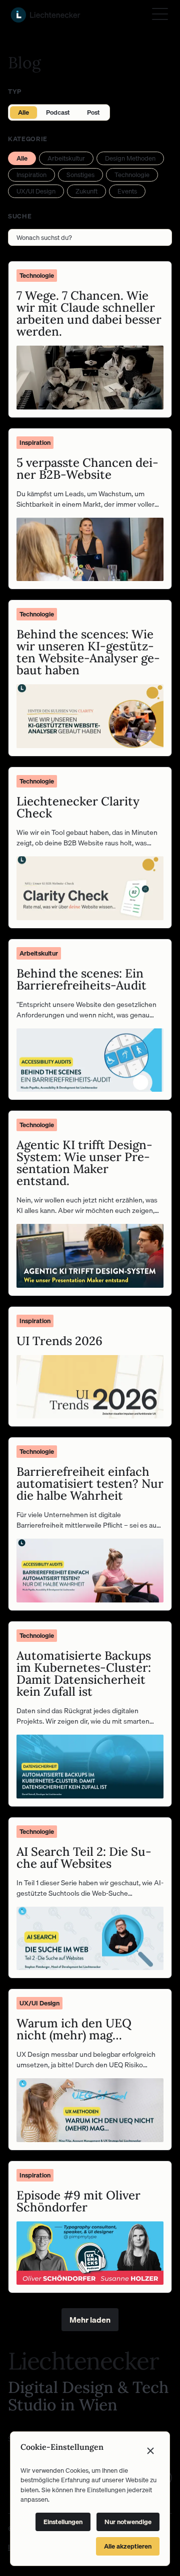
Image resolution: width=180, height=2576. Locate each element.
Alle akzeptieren (128, 2546)
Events (127, 191)
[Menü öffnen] (160, 14)
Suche (20, 216)
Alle (23, 112)
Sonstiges (80, 175)
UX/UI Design (36, 191)
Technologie (132, 175)
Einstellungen (63, 2522)
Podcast (58, 112)
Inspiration (31, 175)
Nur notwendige (128, 2522)
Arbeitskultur (66, 158)
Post (93, 112)
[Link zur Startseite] (45, 15)
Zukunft (86, 191)
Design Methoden (130, 158)
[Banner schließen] (150, 2451)
